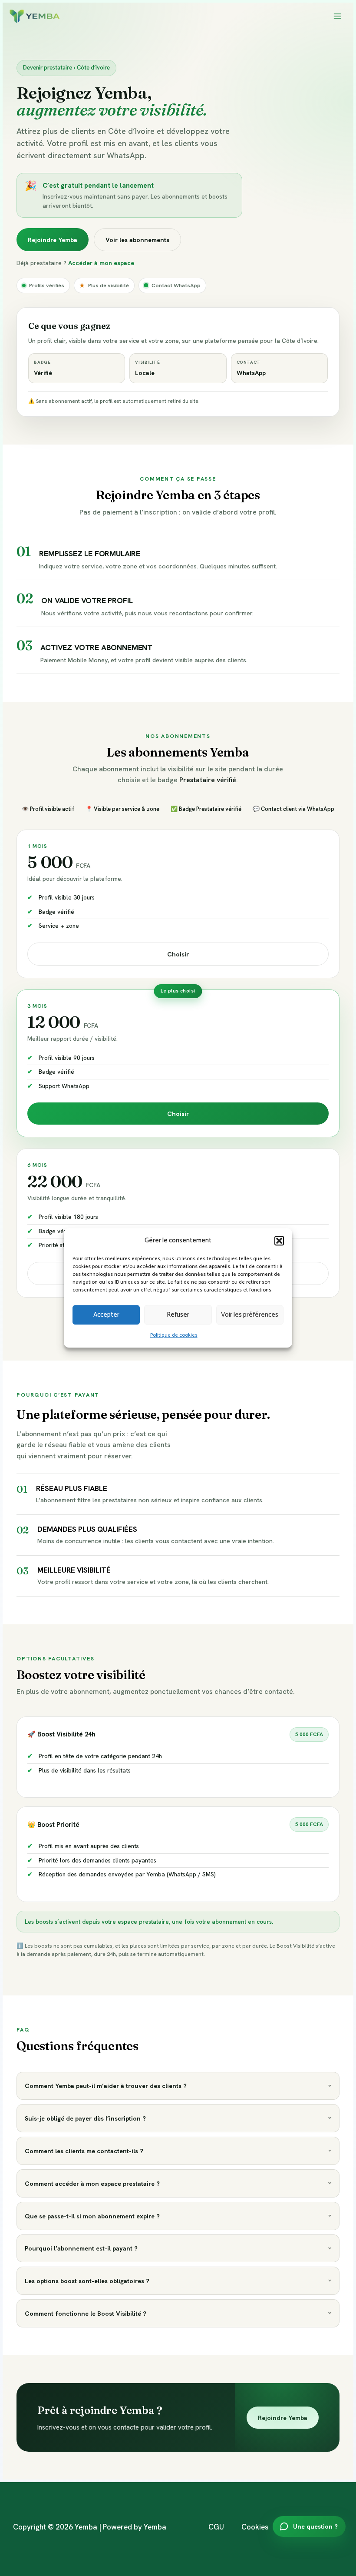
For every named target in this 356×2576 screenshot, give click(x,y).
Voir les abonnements (137, 240)
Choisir (178, 954)
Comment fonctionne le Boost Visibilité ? (86, 2313)
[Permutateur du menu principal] (338, 16)
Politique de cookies (174, 1336)
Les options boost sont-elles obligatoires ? (87, 2281)
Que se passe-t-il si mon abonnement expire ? (92, 2216)
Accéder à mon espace (101, 263)
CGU (216, 2527)
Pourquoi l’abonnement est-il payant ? (81, 2248)
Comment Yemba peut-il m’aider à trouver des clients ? (106, 2086)
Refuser (178, 1315)
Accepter (106, 1315)
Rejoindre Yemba (53, 240)
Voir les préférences (250, 1315)
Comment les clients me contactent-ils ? (84, 2151)
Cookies (255, 2527)
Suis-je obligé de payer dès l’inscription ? (85, 2118)
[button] (279, 1241)
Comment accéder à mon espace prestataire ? (92, 2183)
